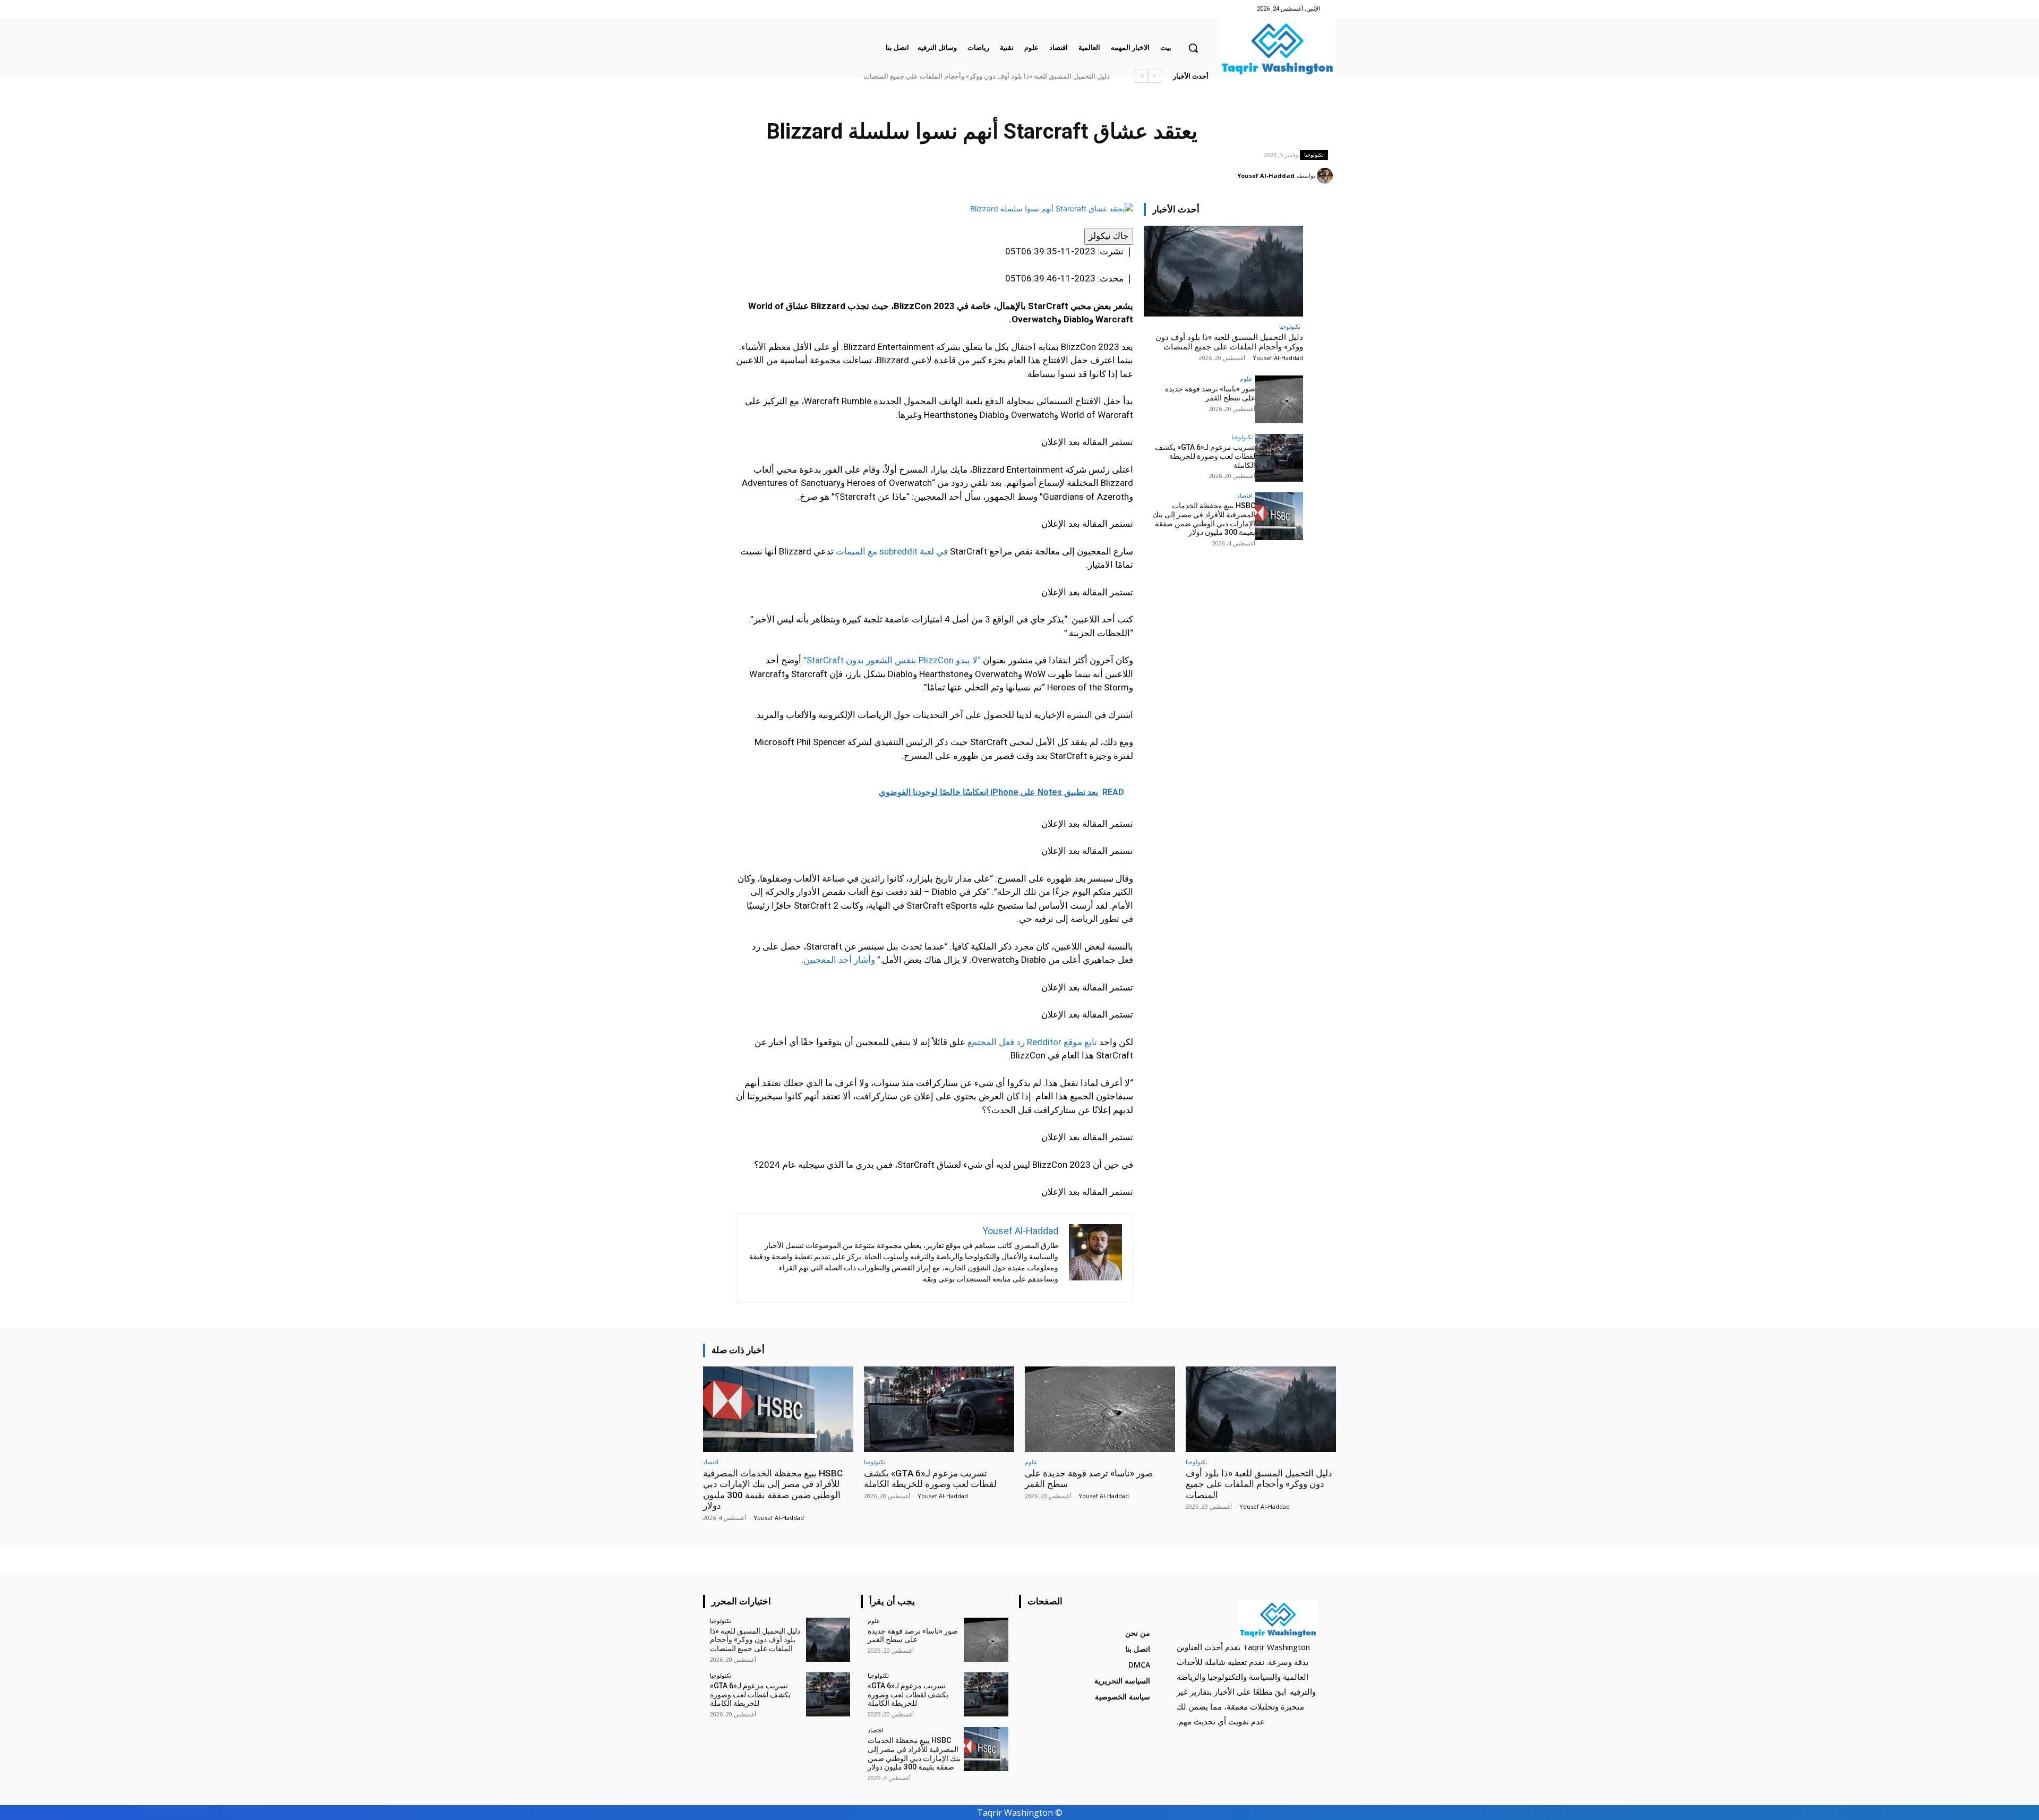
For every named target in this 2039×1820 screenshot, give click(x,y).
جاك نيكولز (1109, 236)
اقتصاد (1245, 495)
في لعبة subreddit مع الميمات (892, 551)
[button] (1193, 48)
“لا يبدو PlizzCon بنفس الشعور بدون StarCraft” (892, 660)
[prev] (1155, 76)
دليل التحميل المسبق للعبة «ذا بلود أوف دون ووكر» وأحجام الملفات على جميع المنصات (1229, 342)
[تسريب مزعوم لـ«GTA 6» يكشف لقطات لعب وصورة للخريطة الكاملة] (1279, 458)
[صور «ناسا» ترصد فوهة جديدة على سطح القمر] (1279, 399)
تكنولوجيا (1314, 155)
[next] (1141, 76)
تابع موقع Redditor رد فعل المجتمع (1032, 1042)
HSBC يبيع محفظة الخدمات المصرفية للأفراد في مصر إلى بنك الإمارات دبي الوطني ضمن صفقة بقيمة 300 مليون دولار (942, 76)
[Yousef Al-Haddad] (1326, 176)
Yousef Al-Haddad (1266, 176)
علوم (1246, 378)
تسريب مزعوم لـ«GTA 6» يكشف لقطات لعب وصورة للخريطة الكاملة (1205, 456)
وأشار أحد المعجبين (839, 960)
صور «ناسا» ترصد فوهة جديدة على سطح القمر (1043, 76)
